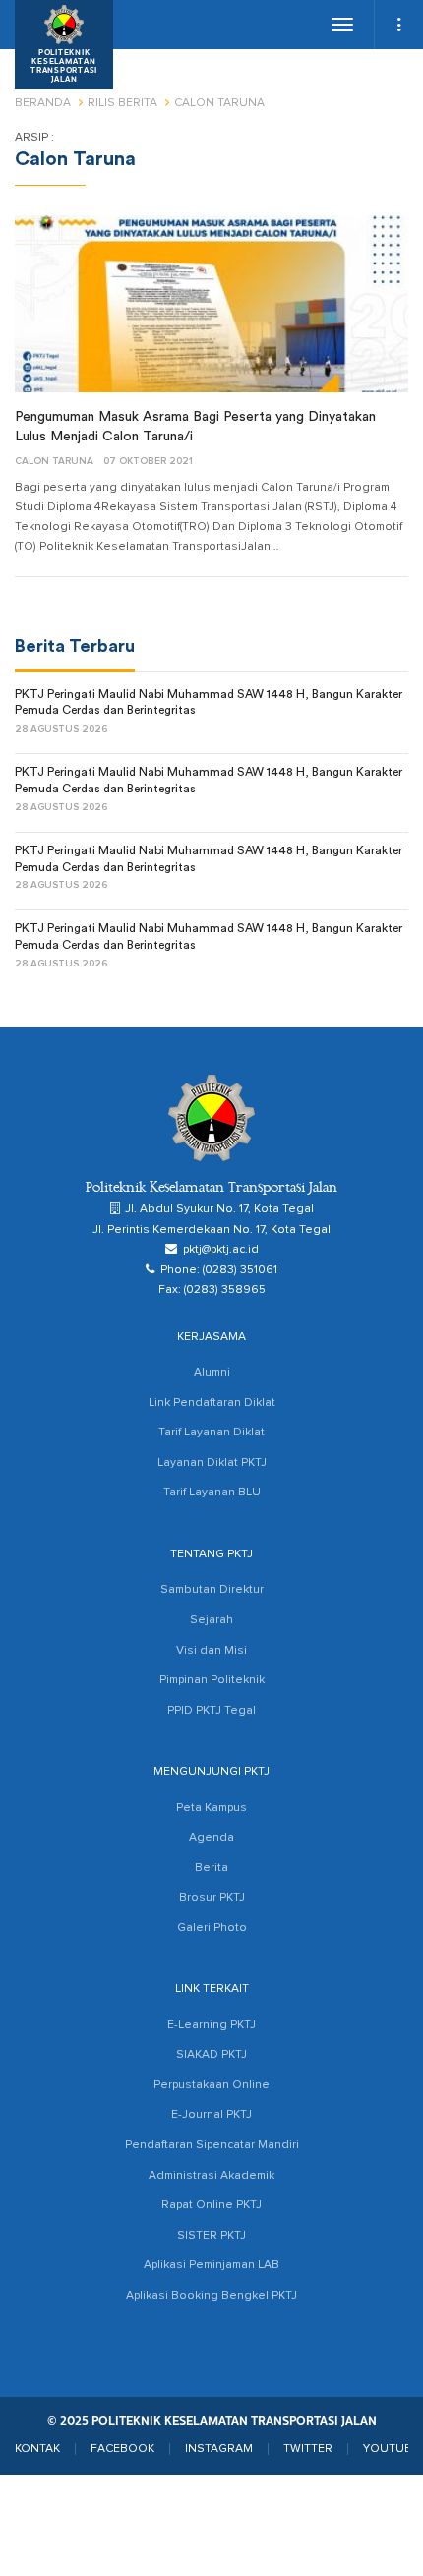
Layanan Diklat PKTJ (212, 1463)
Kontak (37, 2449)
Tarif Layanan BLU (212, 1493)
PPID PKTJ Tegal (211, 1711)
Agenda (211, 1838)
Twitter (308, 2449)
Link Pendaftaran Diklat (212, 1403)
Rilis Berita (122, 103)
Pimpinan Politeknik (212, 1680)
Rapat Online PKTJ (211, 2205)
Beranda (43, 103)
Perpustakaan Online (211, 2085)
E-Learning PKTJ (211, 2025)
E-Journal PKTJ (211, 2115)
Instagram (219, 2449)
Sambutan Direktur (212, 1590)
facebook (122, 2449)
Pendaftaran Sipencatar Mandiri (212, 2145)
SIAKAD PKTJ (211, 2055)
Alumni (212, 1373)
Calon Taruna (54, 461)
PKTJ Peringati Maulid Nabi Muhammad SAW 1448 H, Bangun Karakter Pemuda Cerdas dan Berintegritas (209, 703)
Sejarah (211, 1620)
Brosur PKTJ (212, 1898)
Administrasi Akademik (211, 2176)
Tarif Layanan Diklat (211, 1433)
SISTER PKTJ (211, 2236)
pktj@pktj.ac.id (221, 1250)
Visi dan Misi (211, 1651)
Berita (211, 1868)
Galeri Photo (212, 1928)
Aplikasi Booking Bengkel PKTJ (211, 2296)
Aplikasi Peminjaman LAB (211, 2265)
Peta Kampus (211, 1808)
